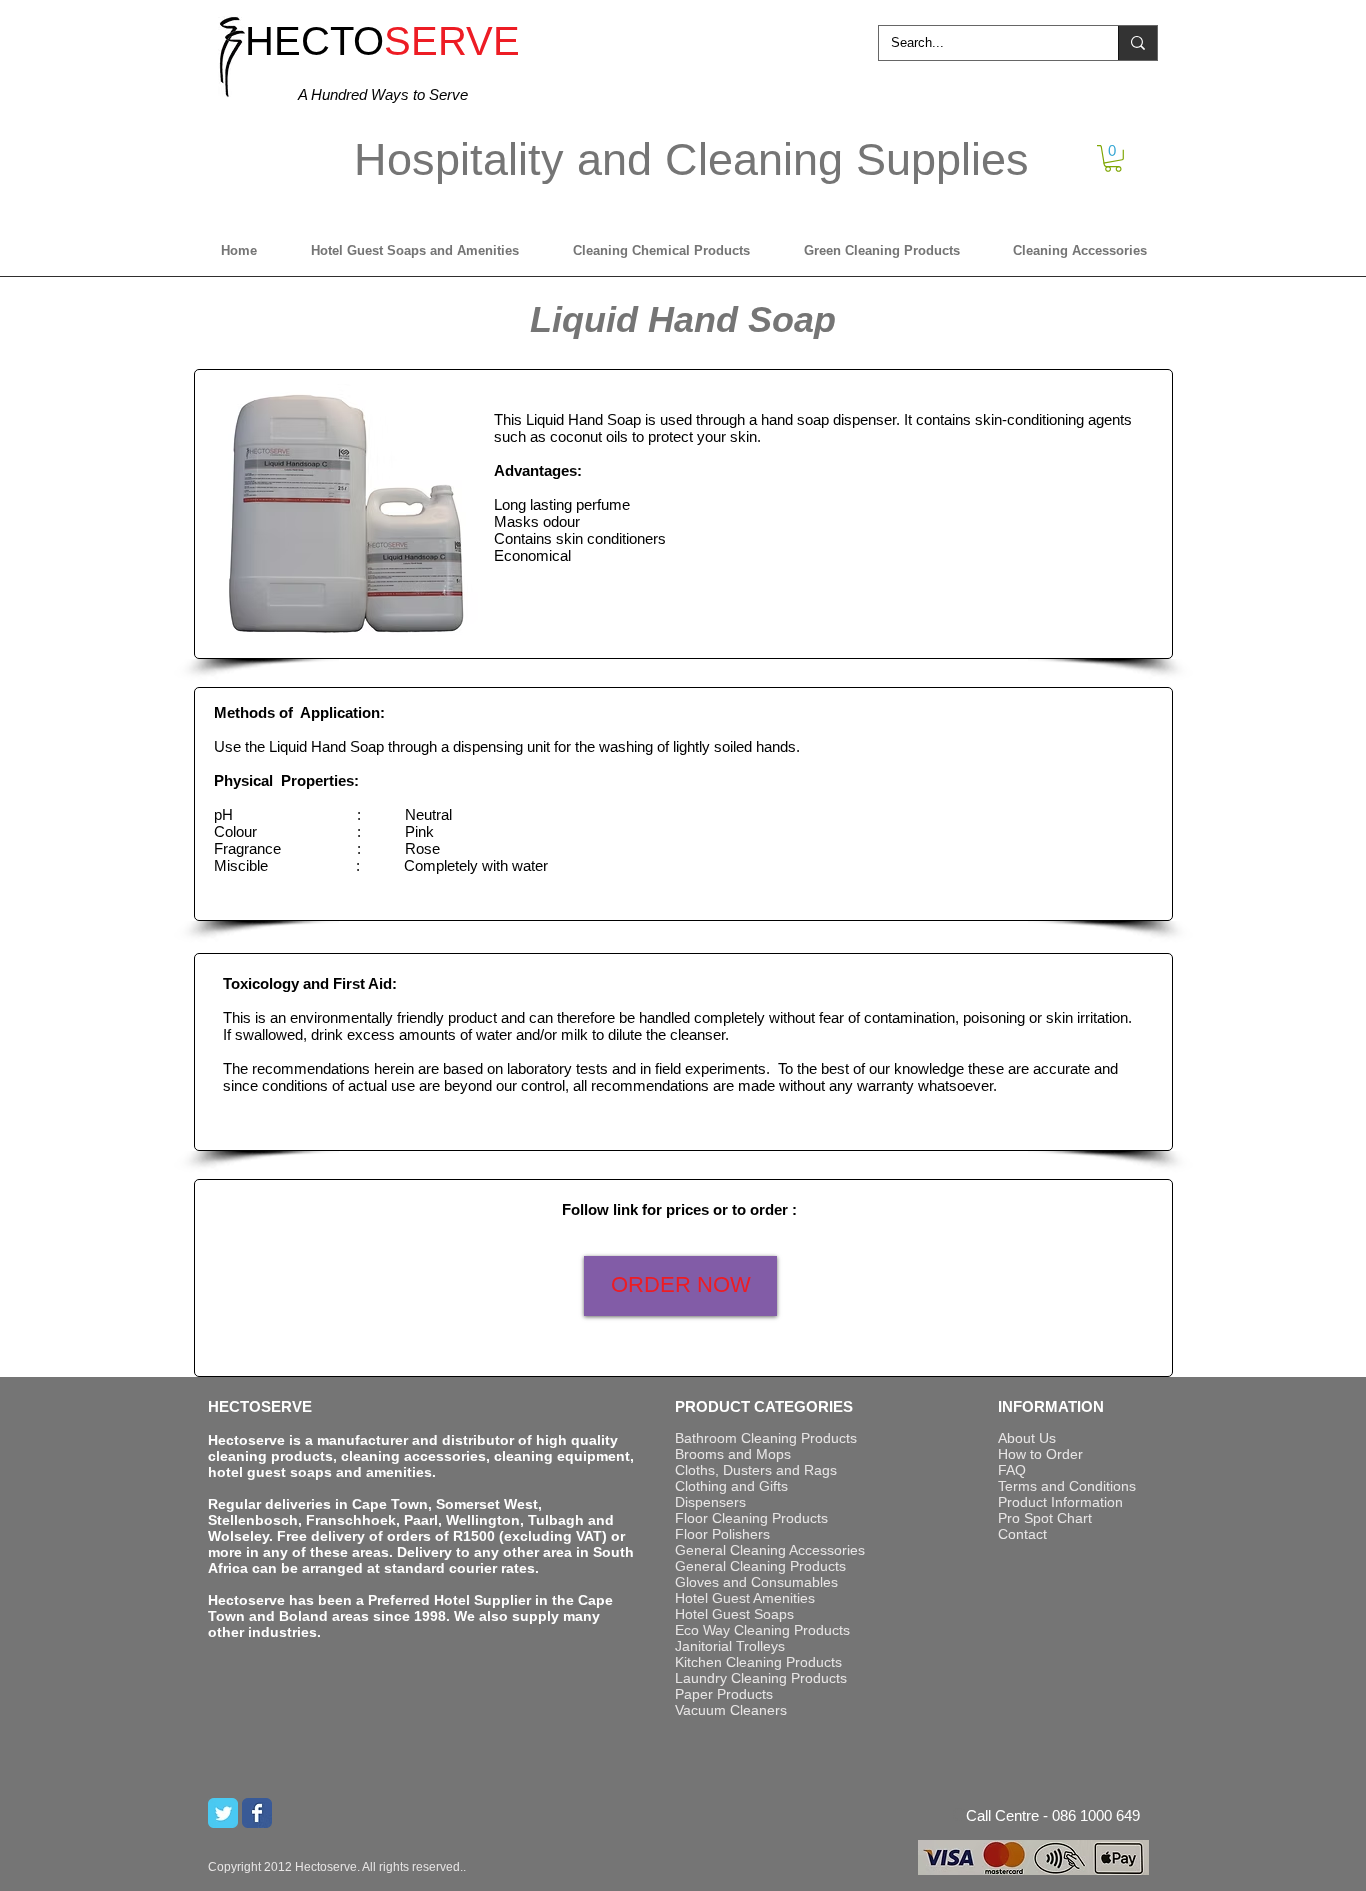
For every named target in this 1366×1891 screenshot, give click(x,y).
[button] (1113, 158)
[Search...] (1137, 43)
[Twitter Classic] (223, 1813)
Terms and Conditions (1067, 1486)
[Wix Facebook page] (257, 1813)
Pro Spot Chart (1045, 1518)
